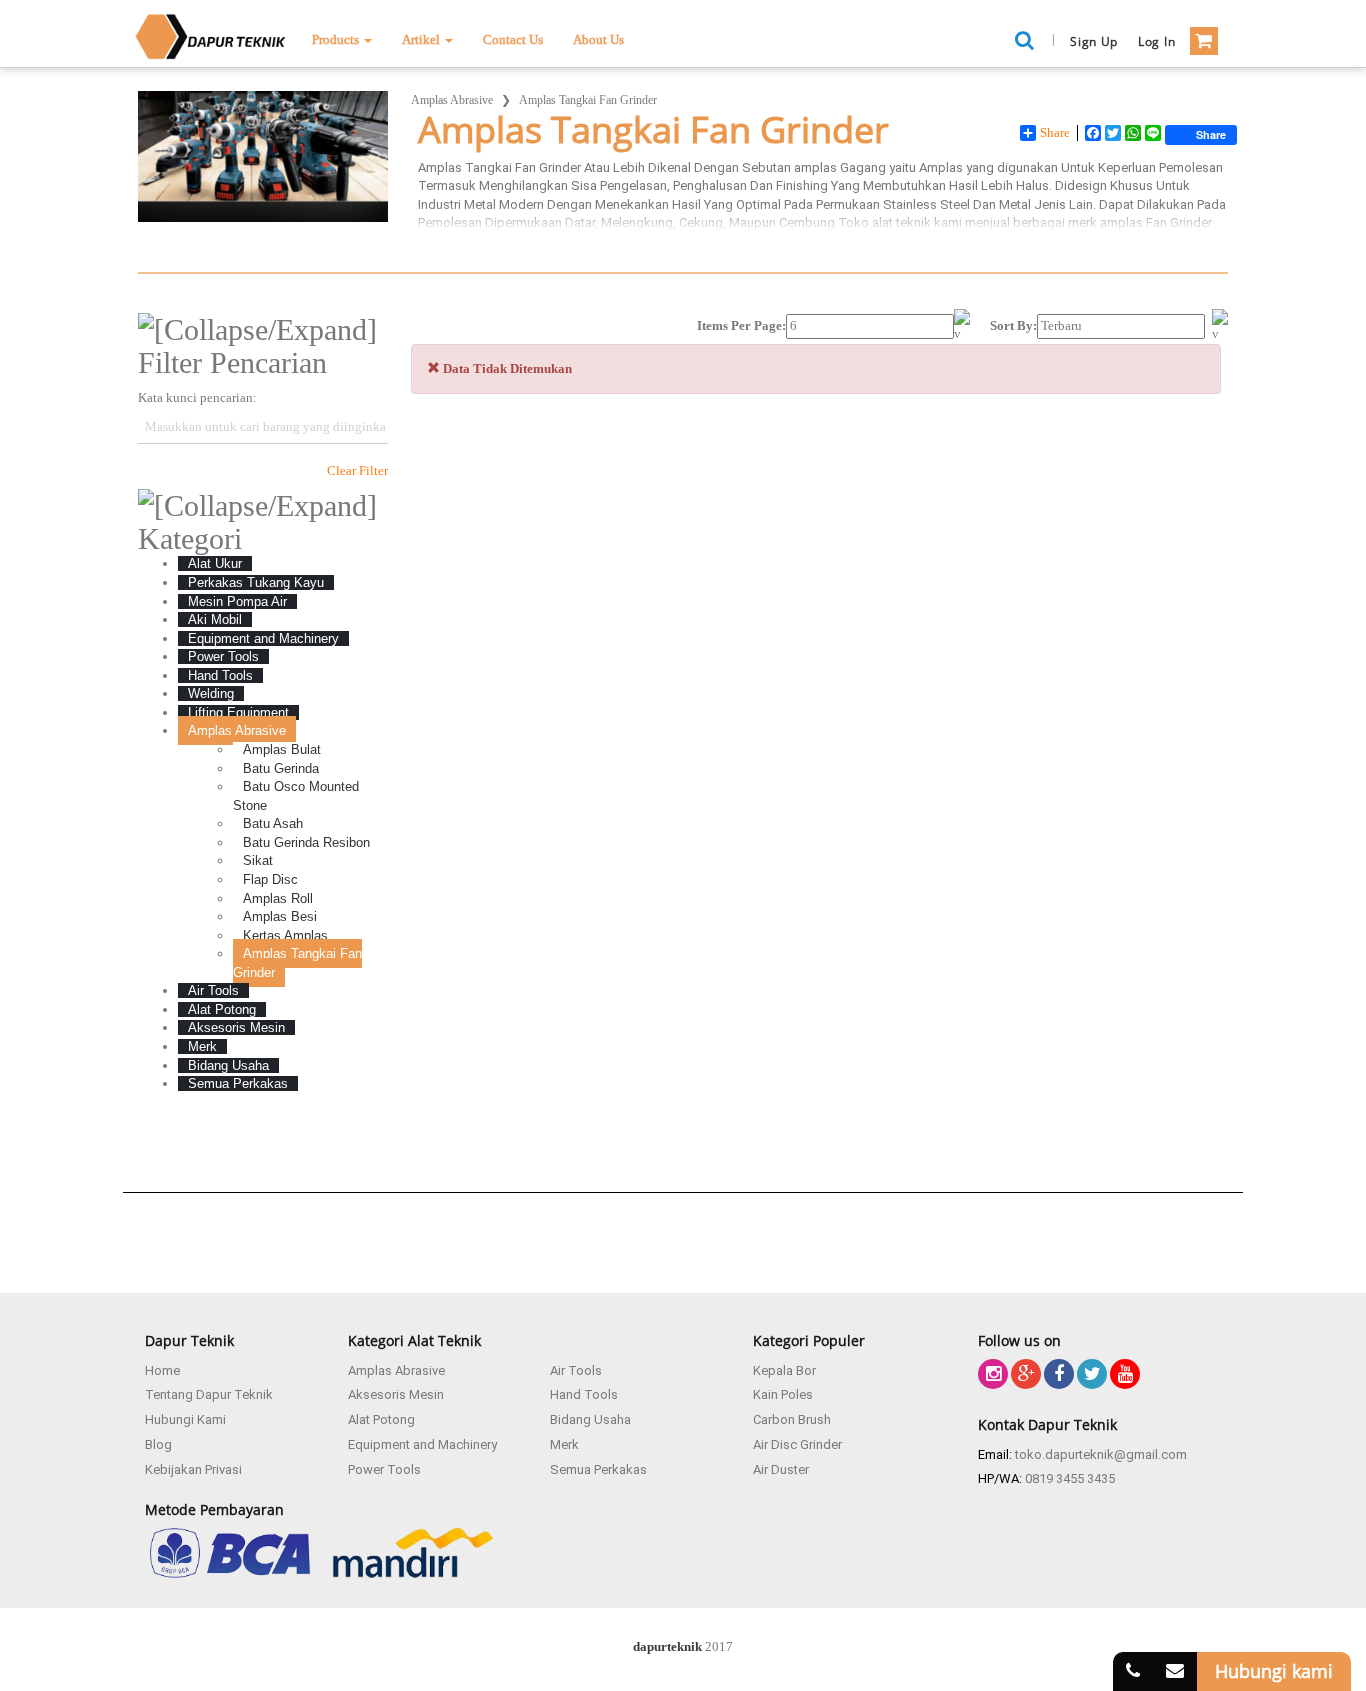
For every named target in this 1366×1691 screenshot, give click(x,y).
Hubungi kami (1274, 1671)
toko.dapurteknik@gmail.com (1101, 1454)
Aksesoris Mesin (396, 1394)
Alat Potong (381, 1419)
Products (337, 39)
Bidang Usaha (590, 1419)
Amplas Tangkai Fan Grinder (588, 100)
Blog (158, 1444)
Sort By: (1013, 325)
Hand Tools (584, 1394)
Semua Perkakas (598, 1469)
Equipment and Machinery (422, 1444)
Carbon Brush (792, 1419)
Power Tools (384, 1469)
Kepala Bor (784, 1370)
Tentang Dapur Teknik (209, 1394)
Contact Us (513, 39)
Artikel (422, 39)
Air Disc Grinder (797, 1444)
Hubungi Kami (185, 1419)
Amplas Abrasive (452, 100)
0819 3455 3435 (1070, 1478)
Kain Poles (783, 1394)
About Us (598, 39)
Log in (1156, 41)
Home (162, 1370)
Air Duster (781, 1469)
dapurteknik (667, 1646)
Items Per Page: (741, 325)
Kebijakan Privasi (193, 1469)
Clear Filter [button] (357, 470)
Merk (564, 1444)
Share (1055, 132)
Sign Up (1094, 41)
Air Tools (576, 1370)
